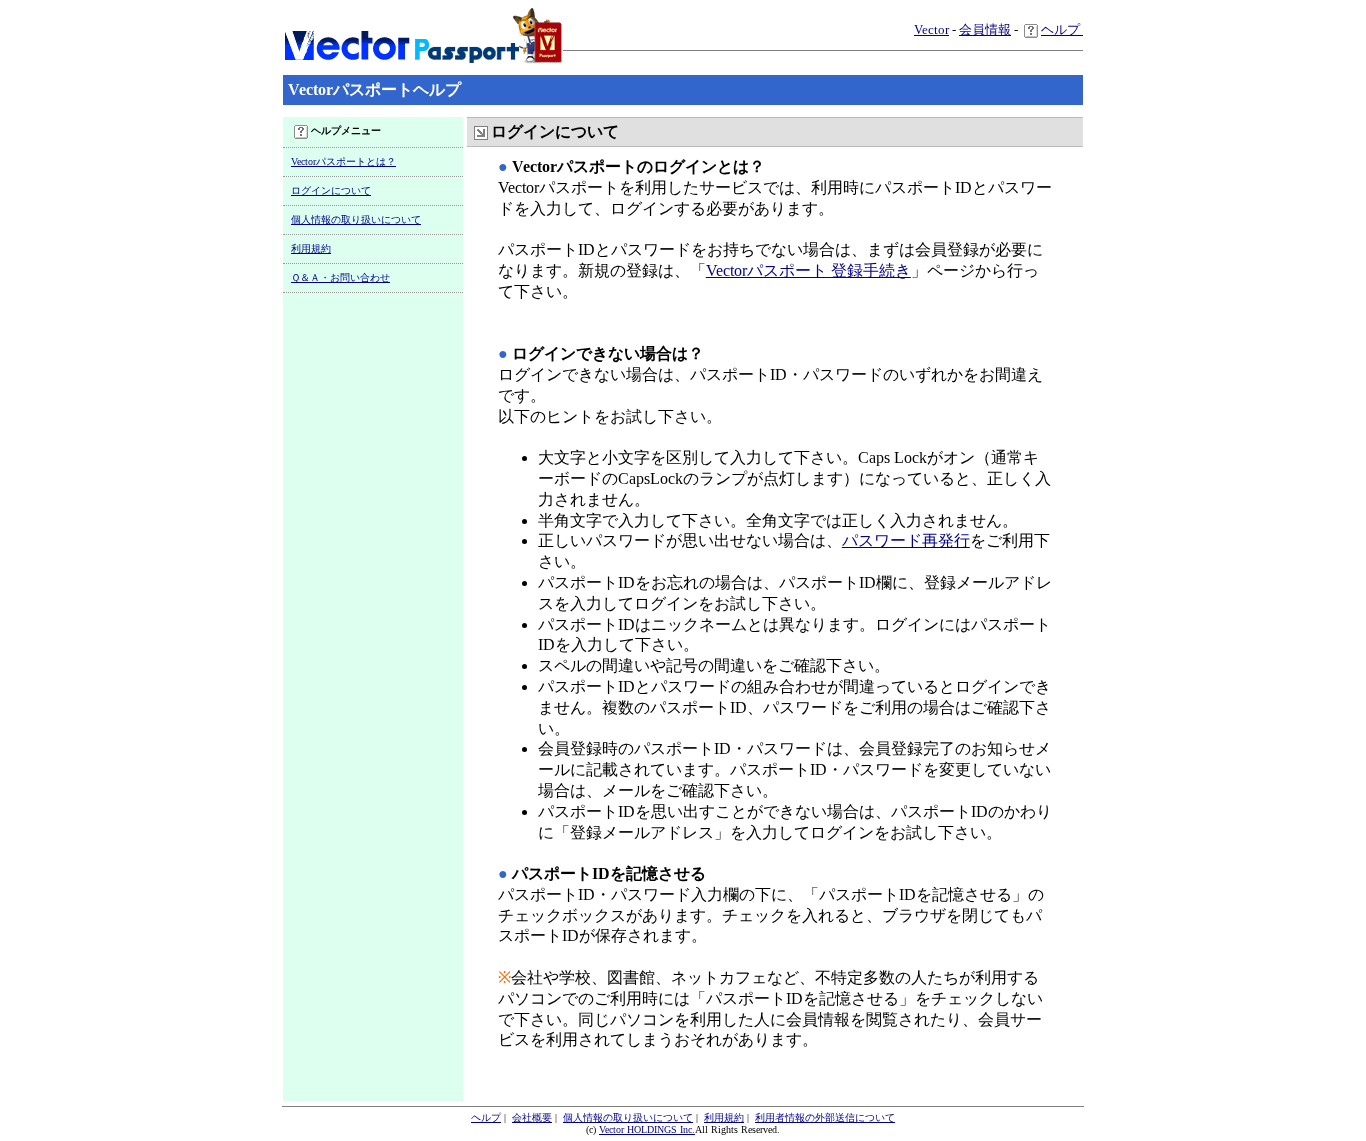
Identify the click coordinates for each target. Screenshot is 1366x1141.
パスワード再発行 (906, 540)
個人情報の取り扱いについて (356, 219)
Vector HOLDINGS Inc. (647, 1129)
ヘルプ (1062, 29)
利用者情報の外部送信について (825, 1117)
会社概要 (532, 1117)
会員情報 (985, 29)
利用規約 (311, 248)
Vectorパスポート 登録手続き (808, 270)
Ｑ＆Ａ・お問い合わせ (340, 277)
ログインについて (331, 190)
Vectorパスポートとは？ (343, 161)
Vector (931, 29)
